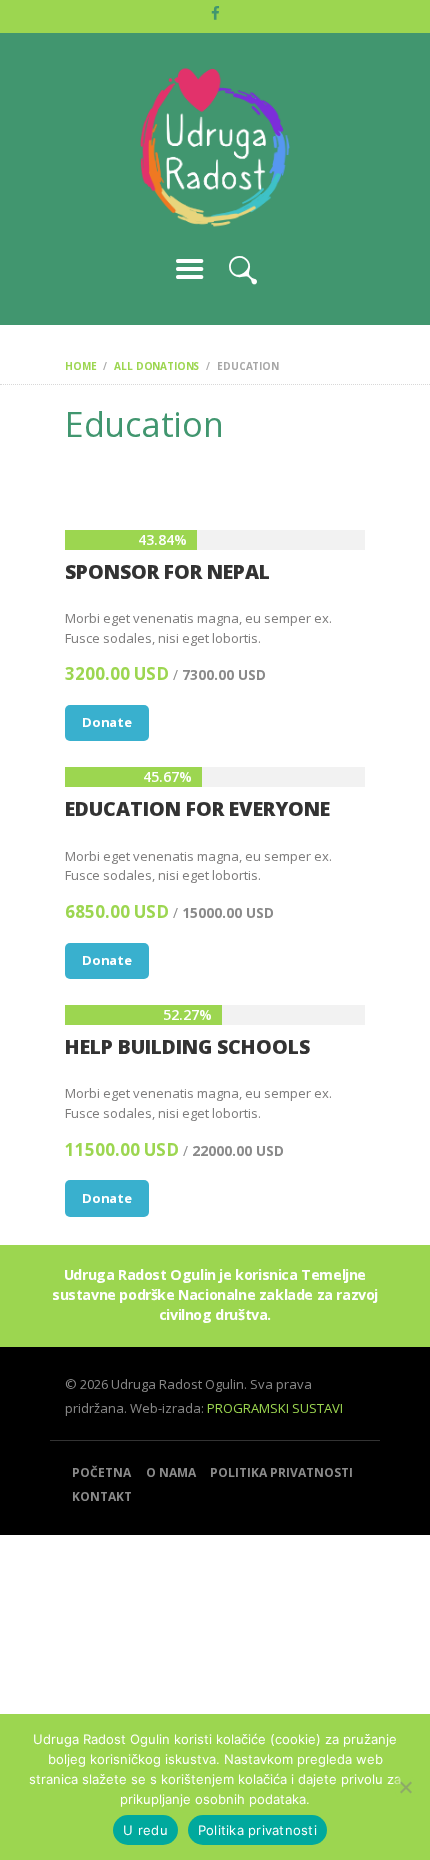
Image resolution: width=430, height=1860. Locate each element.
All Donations (156, 366)
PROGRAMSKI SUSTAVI (275, 1408)
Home (80, 366)
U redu (145, 1830)
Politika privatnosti (257, 1830)
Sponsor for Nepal (167, 571)
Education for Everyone (197, 808)
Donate (107, 722)
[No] (405, 1787)
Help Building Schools (187, 1046)
